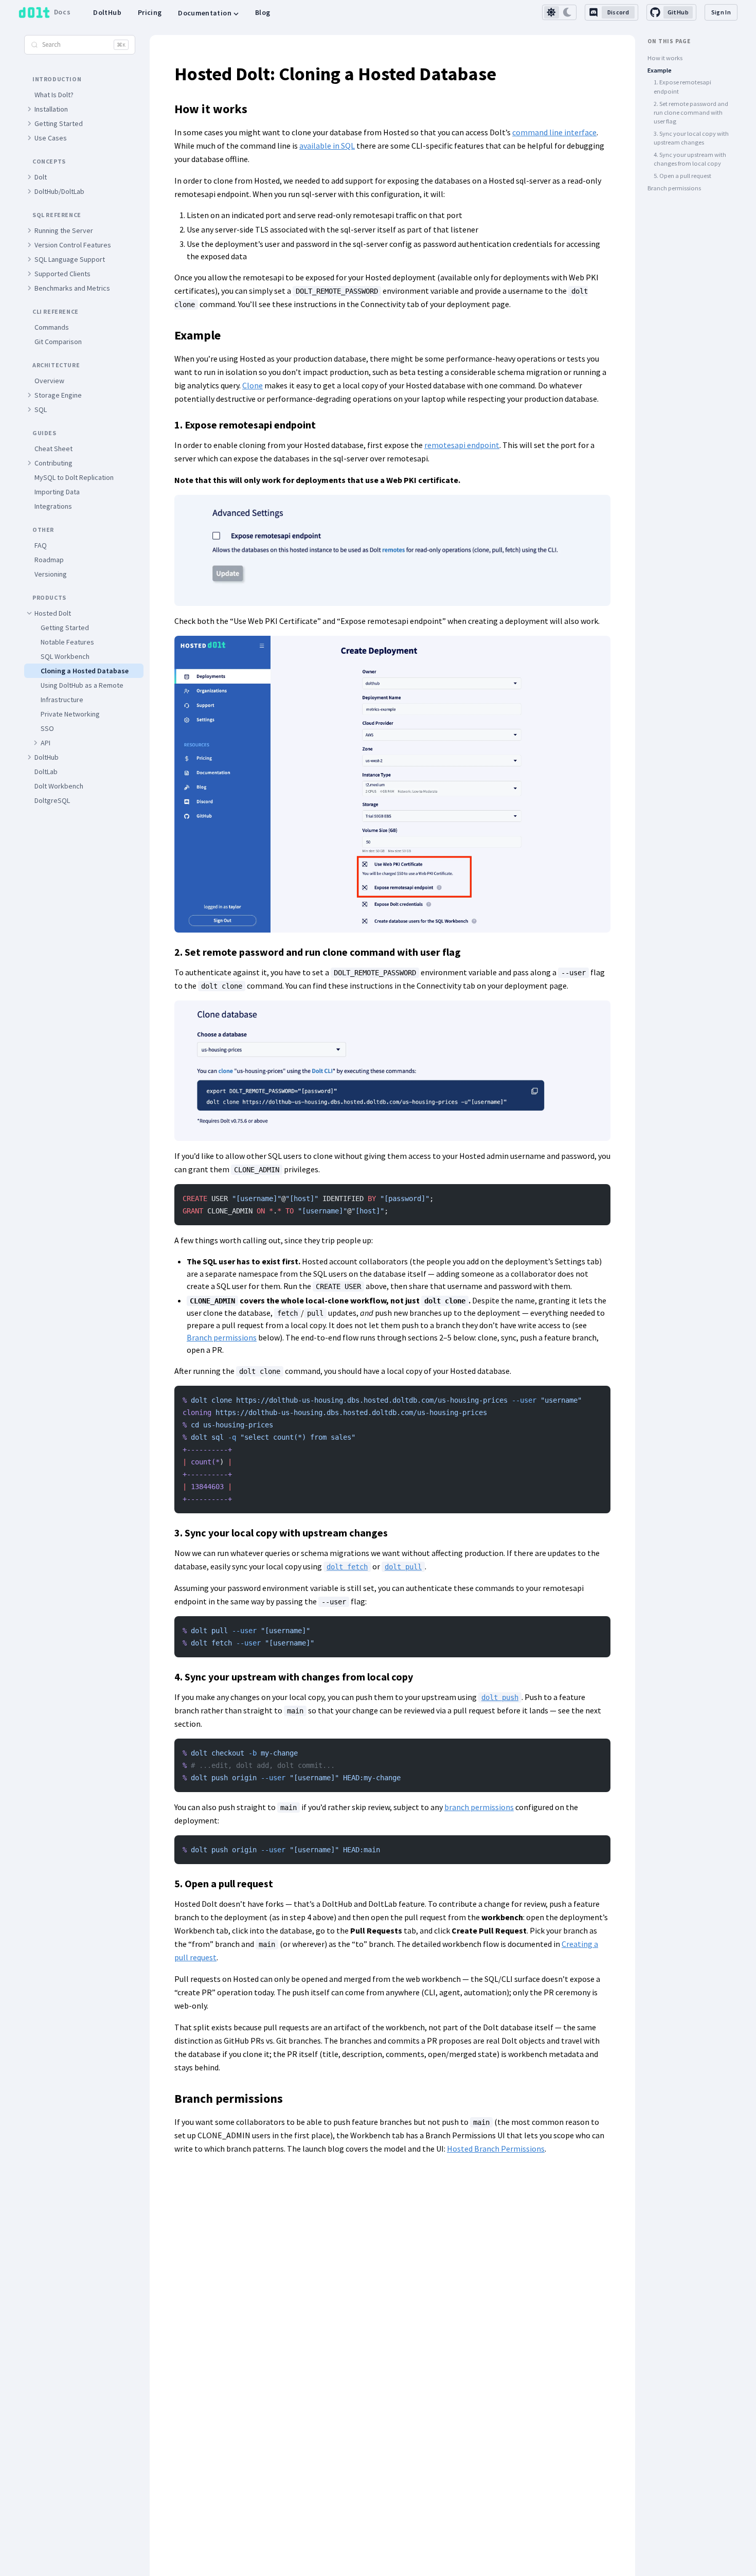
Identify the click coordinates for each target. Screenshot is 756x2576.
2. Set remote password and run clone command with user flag (691, 113)
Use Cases (51, 138)
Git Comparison (58, 342)
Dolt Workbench (59, 786)
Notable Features (67, 642)
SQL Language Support (70, 259)
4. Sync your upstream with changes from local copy (690, 159)
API (46, 743)
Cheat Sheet (53, 449)
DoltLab (46, 772)
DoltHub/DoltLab (59, 191)
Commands (52, 327)
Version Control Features (73, 245)
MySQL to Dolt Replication (74, 477)
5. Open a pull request (682, 176)
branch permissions (479, 1807)
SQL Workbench (65, 656)
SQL (41, 409)
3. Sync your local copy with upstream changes (691, 138)
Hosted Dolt (53, 613)
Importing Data (57, 492)
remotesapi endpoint (462, 445)
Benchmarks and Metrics (72, 288)
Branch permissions (222, 1337)
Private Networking (70, 714)
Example (660, 70)
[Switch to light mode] (552, 12)
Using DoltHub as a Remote (82, 685)
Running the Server (64, 230)
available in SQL (327, 146)
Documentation (205, 13)
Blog (263, 12)
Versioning (51, 574)
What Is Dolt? (54, 95)
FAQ (41, 545)
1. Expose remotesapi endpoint (682, 86)
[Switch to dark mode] (568, 12)
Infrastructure (62, 700)
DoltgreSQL (52, 800)
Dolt (41, 177)
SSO (47, 728)
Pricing (150, 12)
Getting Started (59, 123)
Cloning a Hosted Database (85, 671)
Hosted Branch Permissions (496, 2149)
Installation (51, 109)
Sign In (721, 12)
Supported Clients (62, 274)
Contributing (53, 463)
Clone (253, 385)
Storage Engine (58, 395)
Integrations (53, 506)
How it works (665, 58)
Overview (49, 381)
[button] (29, 109)
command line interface (554, 132)
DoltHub (107, 12)
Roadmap (49, 560)
